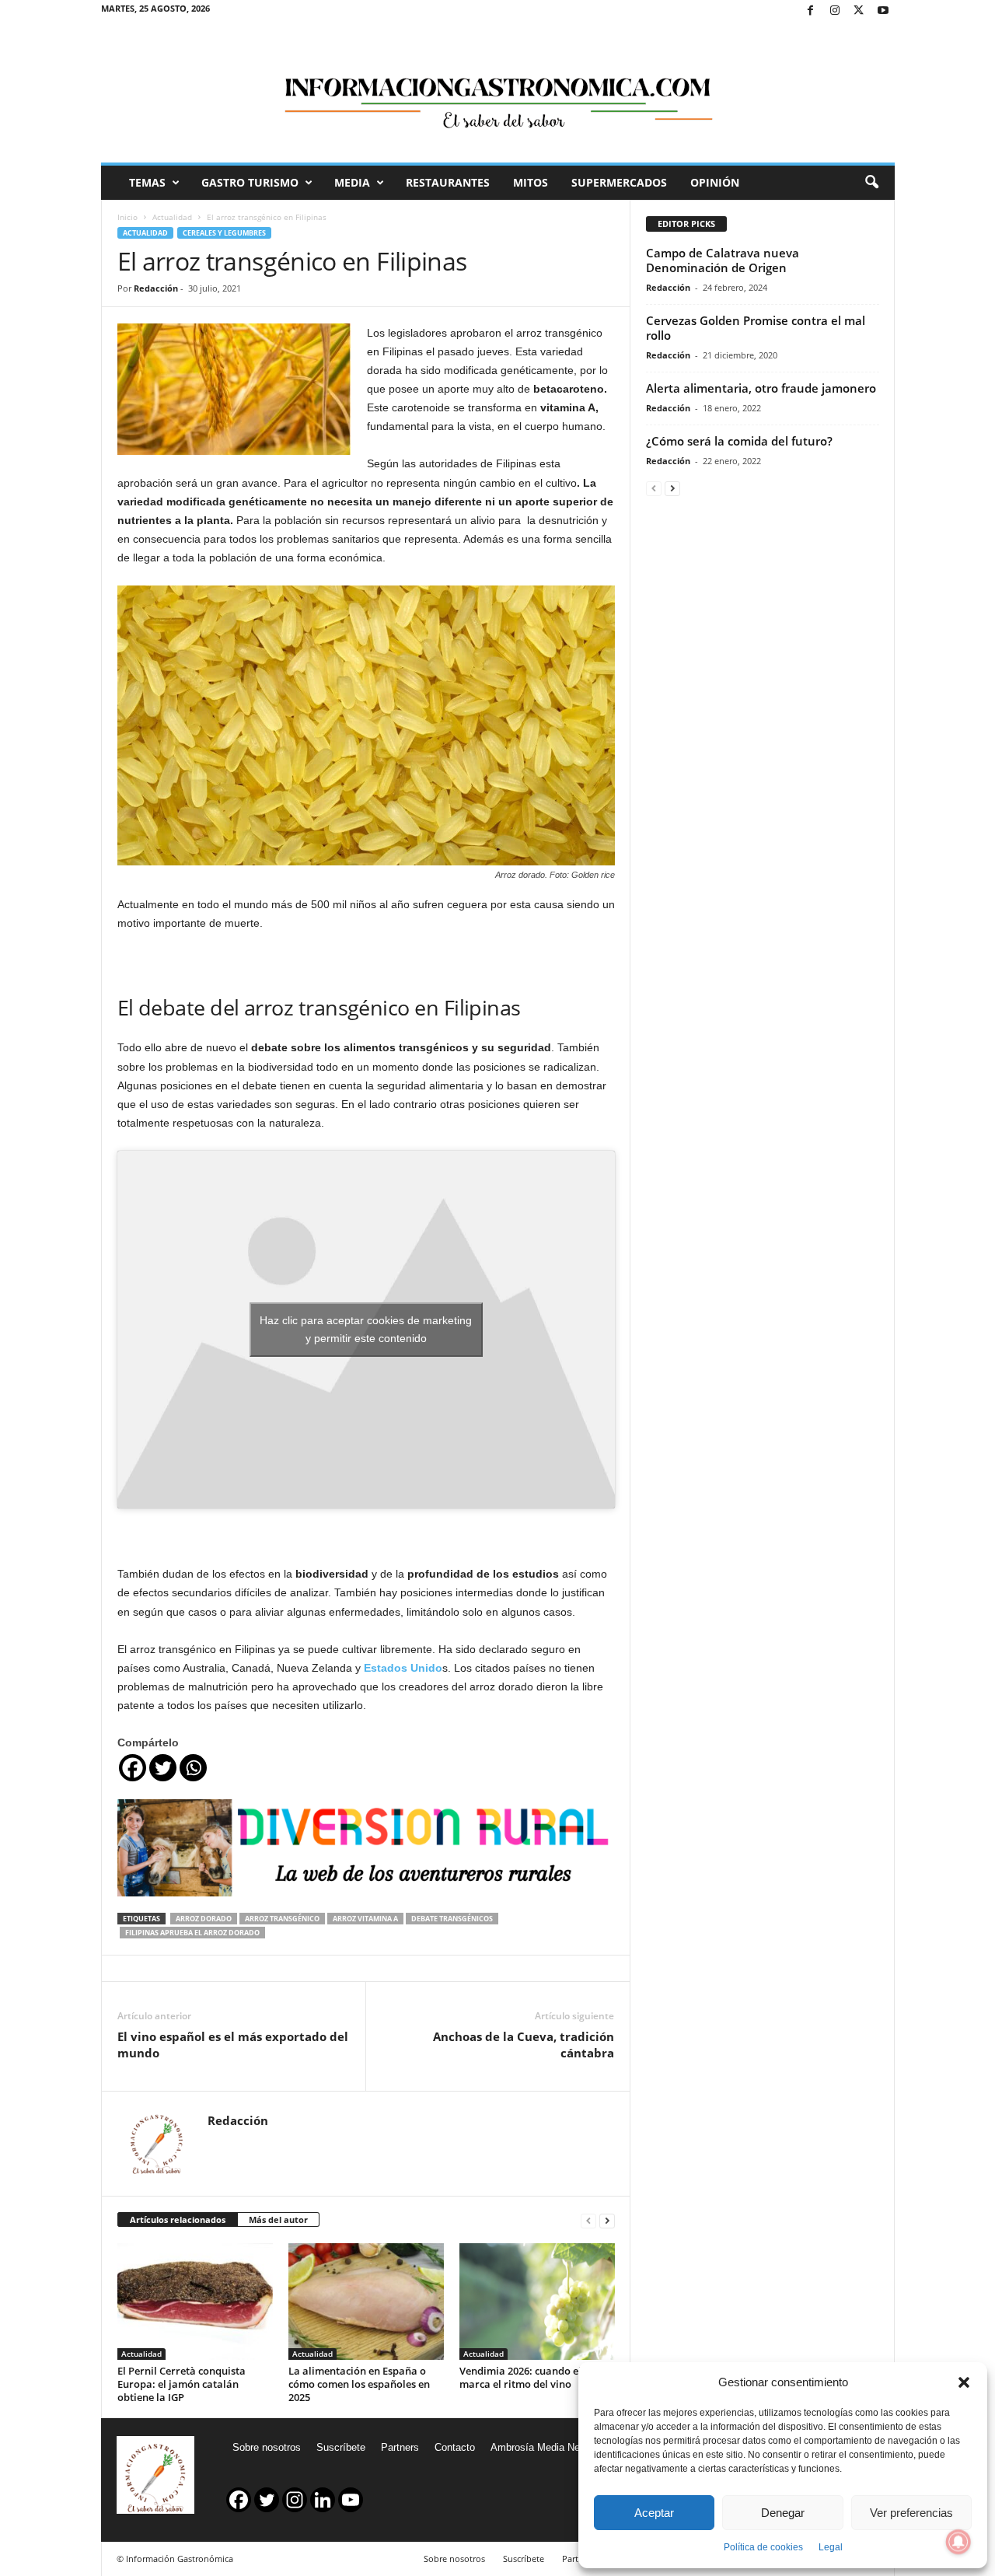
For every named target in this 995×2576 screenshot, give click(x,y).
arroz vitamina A (365, 1919)
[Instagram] (835, 11)
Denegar (783, 2513)
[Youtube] (883, 11)
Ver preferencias (911, 2513)
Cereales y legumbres (224, 233)
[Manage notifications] (958, 2542)
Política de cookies (763, 2547)
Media (352, 182)
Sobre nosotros (267, 2447)
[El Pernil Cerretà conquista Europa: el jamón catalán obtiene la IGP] (195, 2302)
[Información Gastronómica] (498, 93)
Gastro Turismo (250, 182)
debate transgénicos (452, 1919)
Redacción (156, 288)
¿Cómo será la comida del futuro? (739, 441)
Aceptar (654, 2513)
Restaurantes (448, 182)
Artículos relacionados (178, 2219)
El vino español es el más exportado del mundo (233, 2045)
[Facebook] (811, 11)
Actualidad (172, 217)
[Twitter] (859, 11)
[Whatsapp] (193, 1768)
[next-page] (607, 2220)
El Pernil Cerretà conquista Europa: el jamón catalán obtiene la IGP (182, 2384)
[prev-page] (588, 2220)
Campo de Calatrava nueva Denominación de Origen (723, 260)
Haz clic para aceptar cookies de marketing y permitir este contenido (366, 1329)
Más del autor (278, 2219)
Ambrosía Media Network (547, 2447)
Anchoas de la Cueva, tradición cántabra (524, 2045)
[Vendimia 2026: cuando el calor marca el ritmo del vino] (537, 2302)
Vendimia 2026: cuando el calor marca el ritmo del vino (534, 2377)
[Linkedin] (323, 2500)
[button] (964, 2382)
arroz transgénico (282, 1919)
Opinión (715, 182)
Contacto (455, 2447)
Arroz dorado (204, 1919)
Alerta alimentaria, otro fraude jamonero (761, 388)
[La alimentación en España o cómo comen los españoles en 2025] (366, 2302)
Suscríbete (341, 2447)
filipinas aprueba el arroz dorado (192, 1933)
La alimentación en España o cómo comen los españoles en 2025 (359, 2384)
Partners (400, 2447)
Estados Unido (403, 1668)
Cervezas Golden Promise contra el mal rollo (756, 328)
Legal (831, 2547)
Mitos (531, 182)
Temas (147, 182)
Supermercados (619, 182)
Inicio (127, 217)
